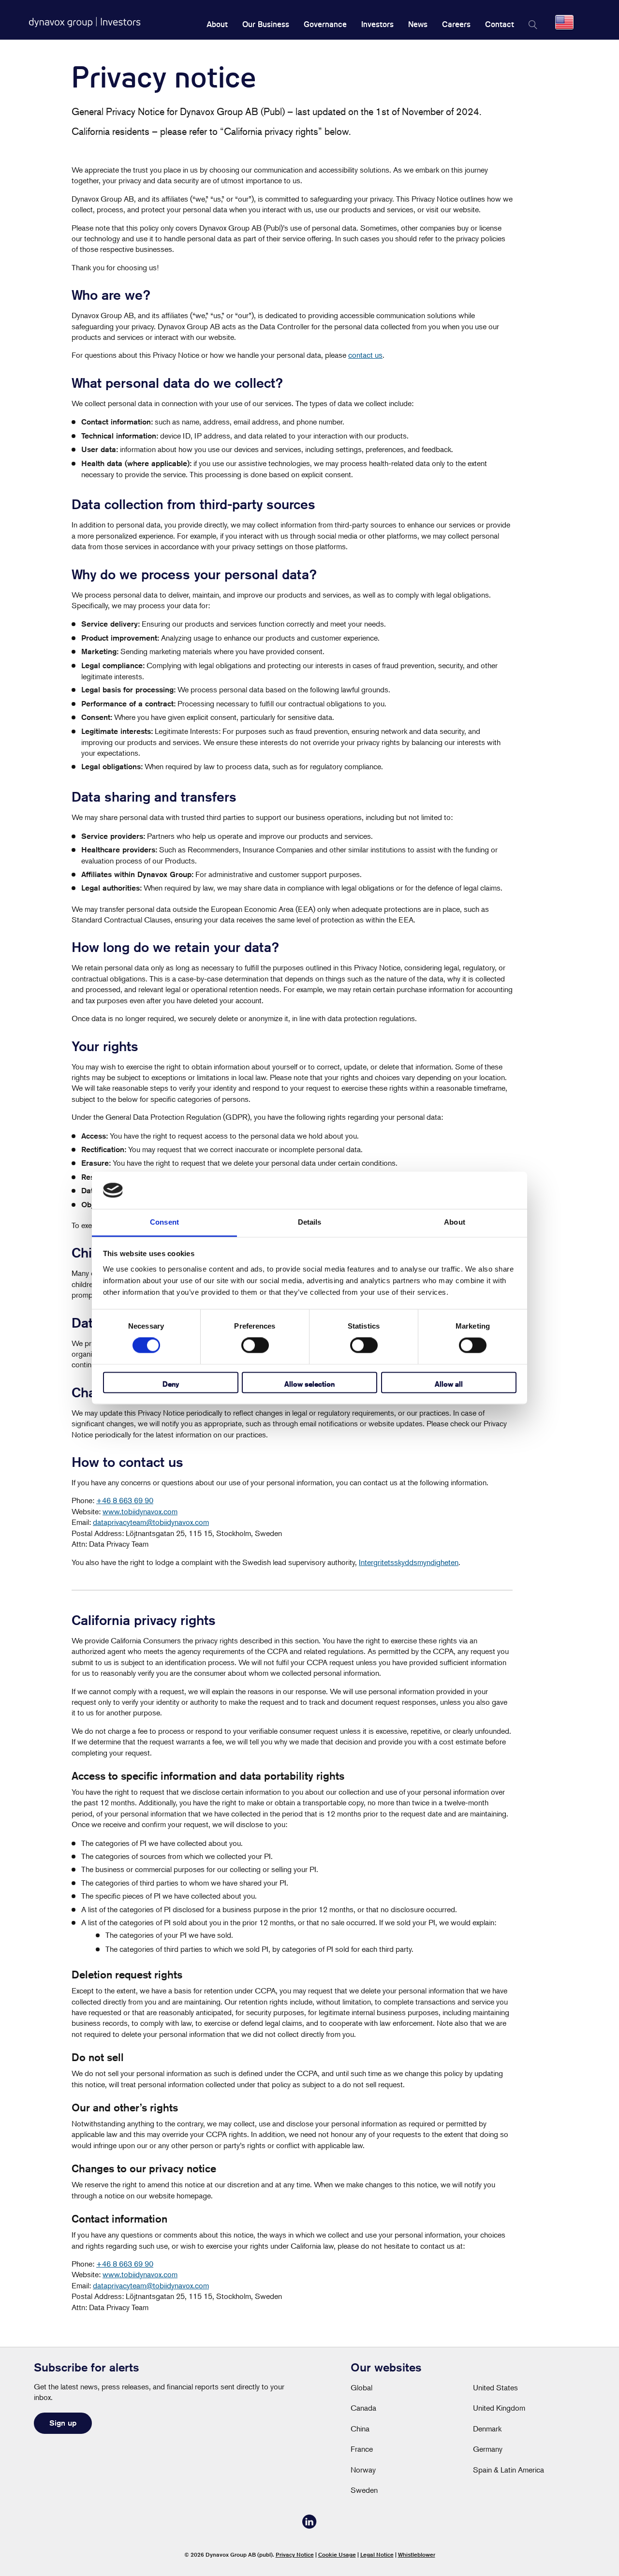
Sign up (63, 2423)
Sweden (364, 2490)
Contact (500, 24)
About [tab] (455, 1222)
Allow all (449, 1384)
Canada (363, 2408)
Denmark (487, 2429)
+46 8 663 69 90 (125, 1500)
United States (495, 2387)
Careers (456, 24)
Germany (488, 2449)
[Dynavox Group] (85, 22)
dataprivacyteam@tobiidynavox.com (151, 1522)
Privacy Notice (295, 2554)
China (360, 2429)
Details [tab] (310, 1222)
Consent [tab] (164, 1222)
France (362, 2449)
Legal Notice (377, 2554)
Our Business (266, 24)
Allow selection (309, 1384)
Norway (363, 2470)
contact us (365, 355)
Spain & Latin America (508, 2470)
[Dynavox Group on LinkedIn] (309, 2526)
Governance (325, 24)
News (418, 24)
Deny (171, 1384)
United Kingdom (499, 2408)
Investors (377, 24)
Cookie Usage (337, 2554)
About (217, 24)
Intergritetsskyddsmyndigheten (409, 1562)
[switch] (255, 1346)
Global (361, 2387)
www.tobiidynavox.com (140, 1511)
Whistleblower (417, 2554)
